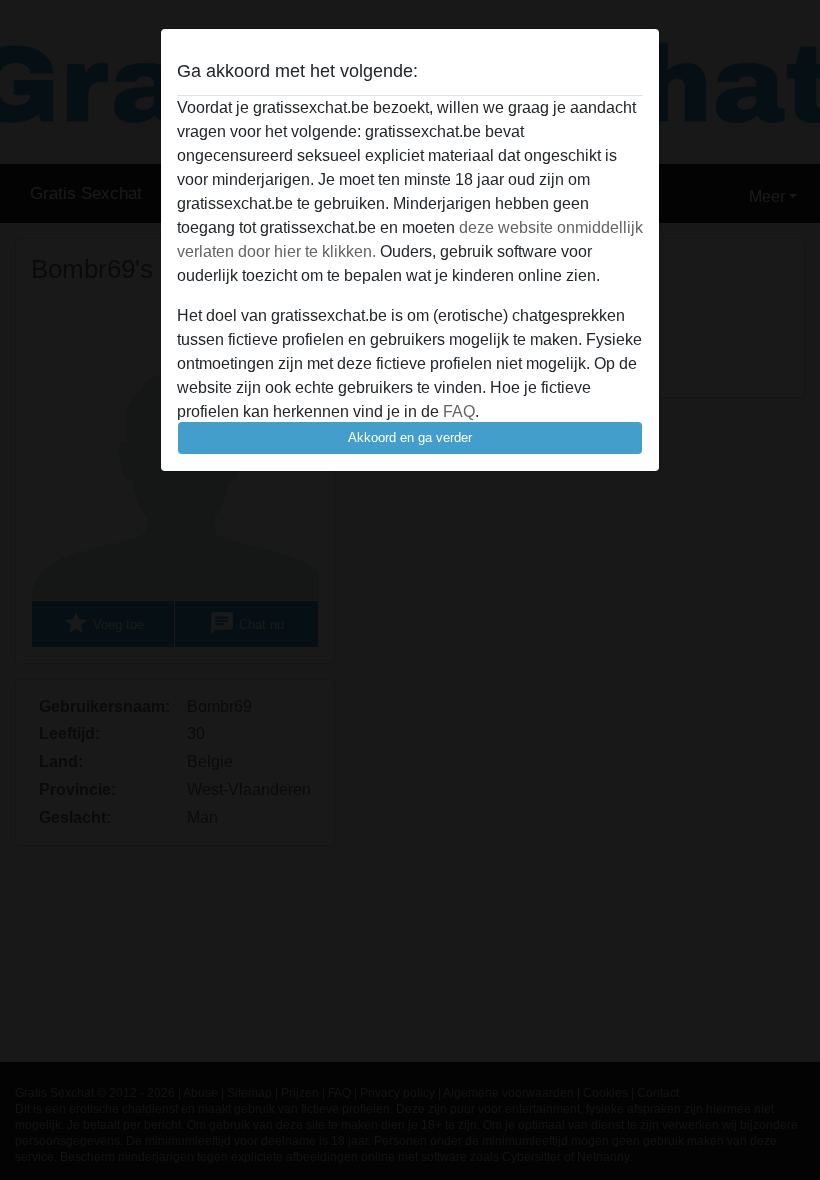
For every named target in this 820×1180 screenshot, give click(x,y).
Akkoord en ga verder (410, 437)
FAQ (459, 411)
